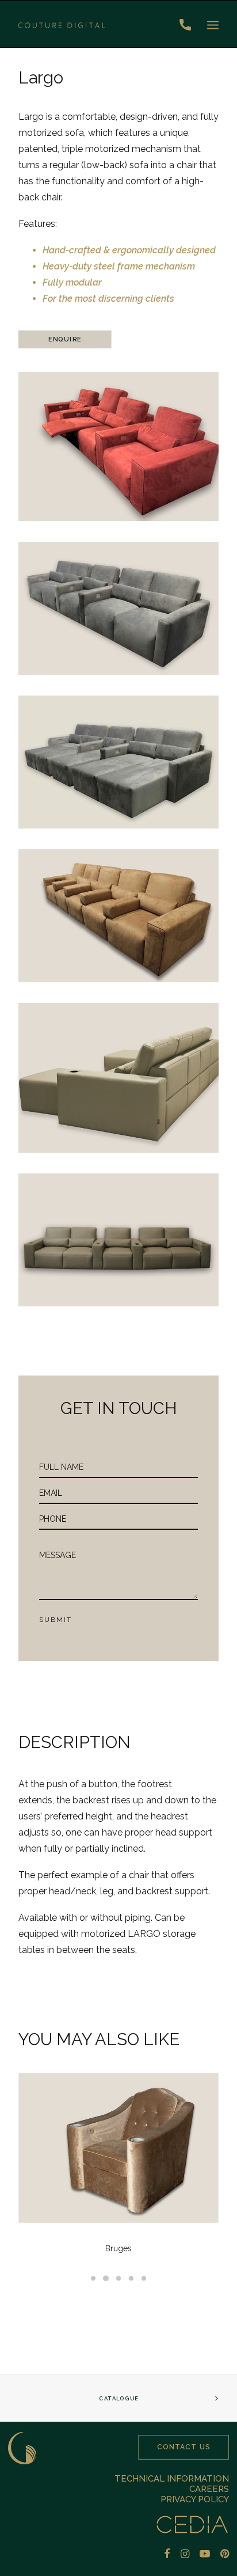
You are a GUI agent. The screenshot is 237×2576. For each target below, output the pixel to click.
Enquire (65, 339)
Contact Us (184, 2447)
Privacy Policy (195, 2499)
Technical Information (172, 2479)
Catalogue (118, 2398)
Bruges (118, 2248)
